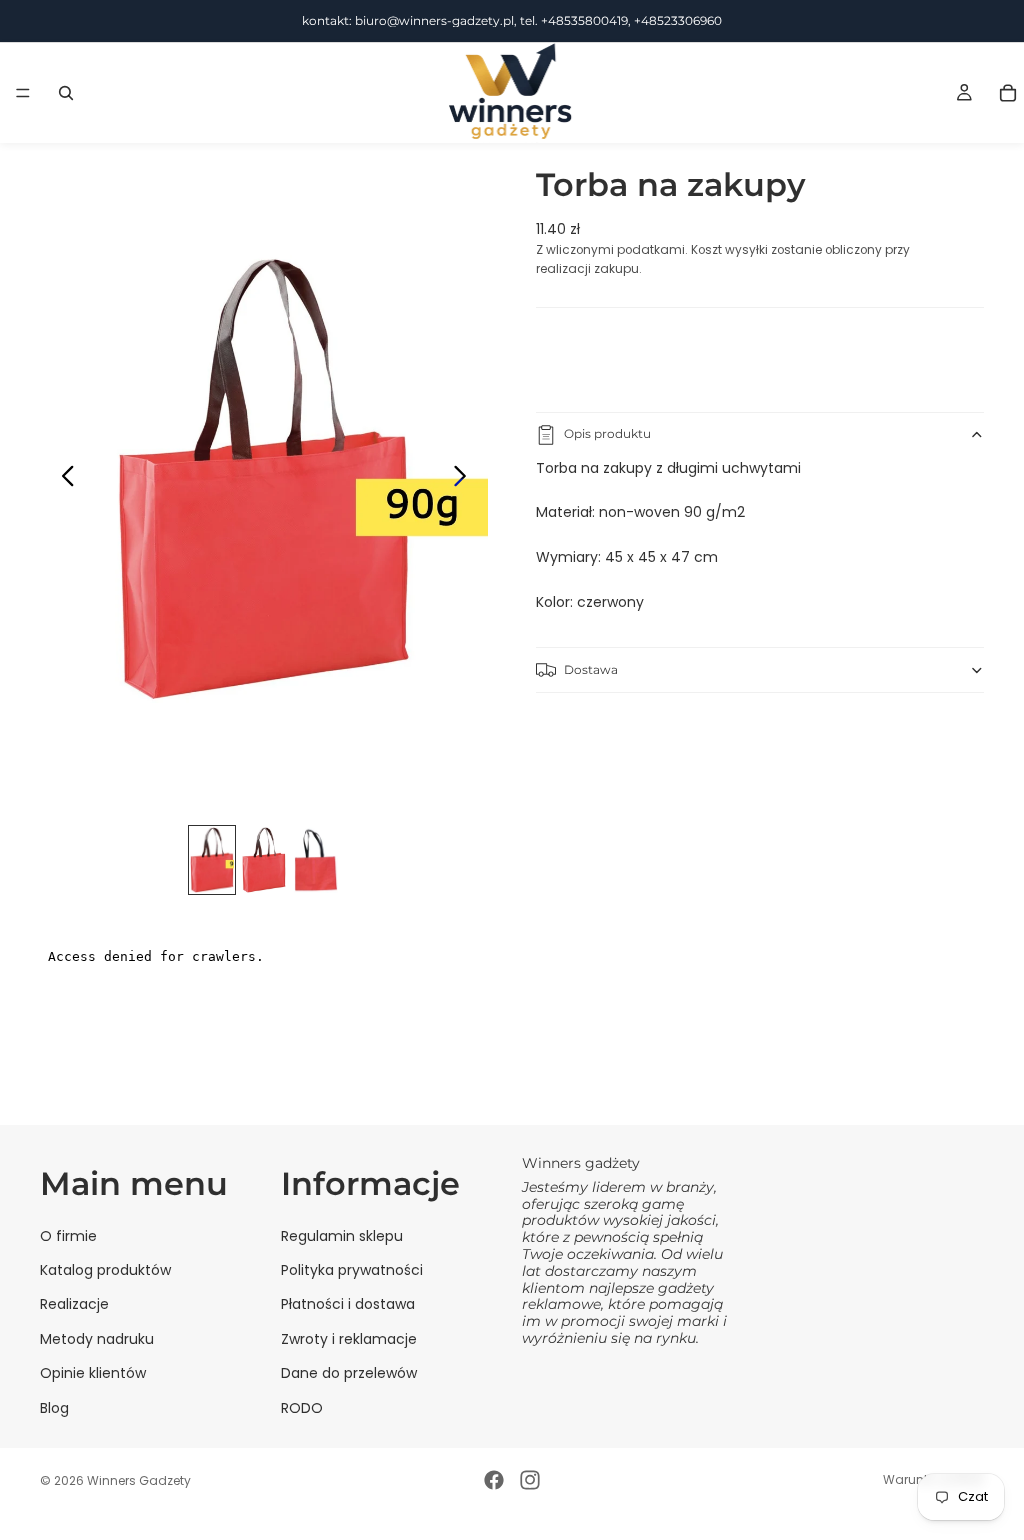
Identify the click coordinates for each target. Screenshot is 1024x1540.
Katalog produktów (105, 1269)
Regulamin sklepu (342, 1235)
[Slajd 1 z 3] (212, 860)
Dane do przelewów (349, 1373)
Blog (54, 1407)
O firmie (68, 1235)
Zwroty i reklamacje (349, 1338)
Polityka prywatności (352, 1269)
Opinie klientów (93, 1373)
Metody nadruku (97, 1338)
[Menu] (23, 93)
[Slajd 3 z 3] (316, 860)
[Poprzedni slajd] (62, 479)
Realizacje (74, 1304)
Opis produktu (607, 433)
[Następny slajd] (465, 479)
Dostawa (591, 669)
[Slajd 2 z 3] (264, 860)
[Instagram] (530, 1480)
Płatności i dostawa (348, 1304)
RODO (302, 1407)
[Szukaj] (66, 93)
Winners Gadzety (139, 1480)
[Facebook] (494, 1480)
